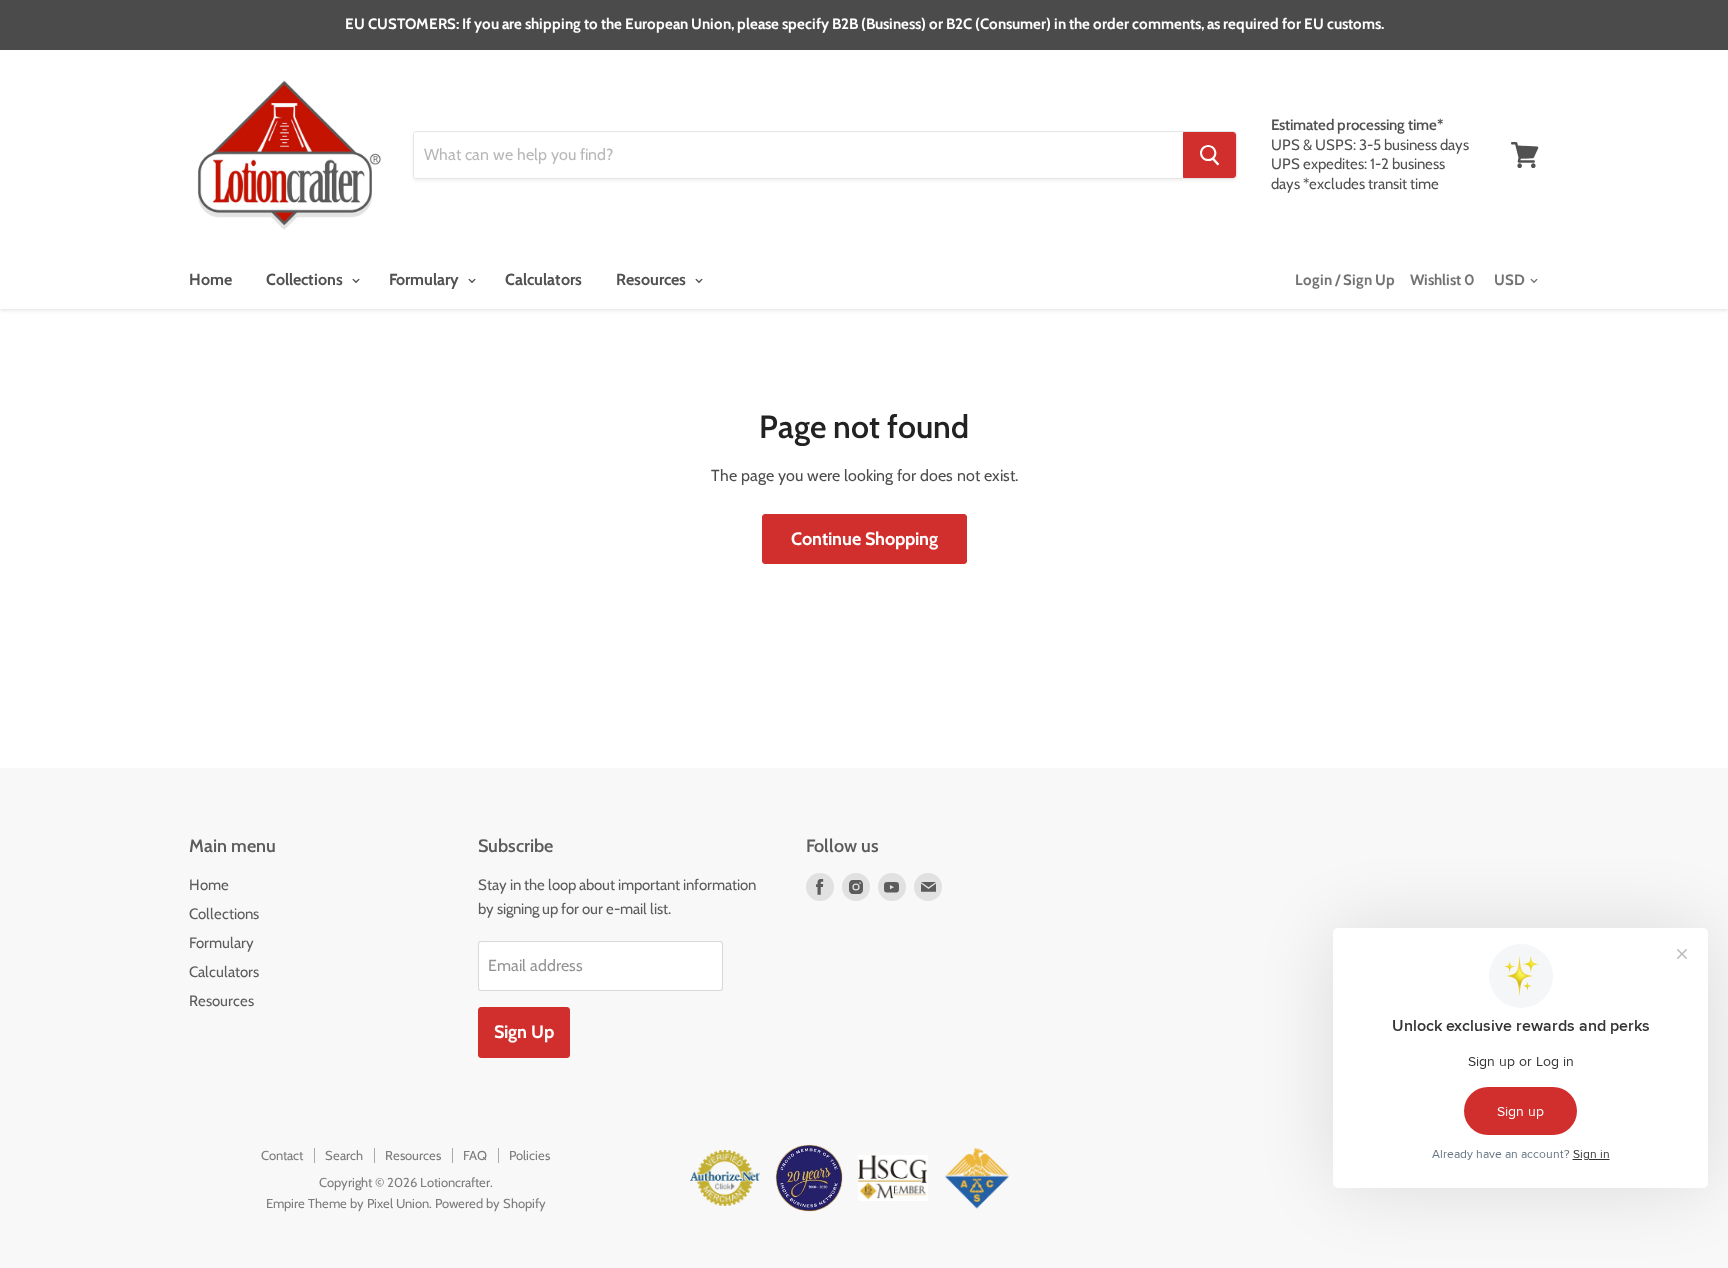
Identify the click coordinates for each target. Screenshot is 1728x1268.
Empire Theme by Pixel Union (347, 1203)
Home (210, 279)
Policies (529, 1155)
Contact (282, 1155)
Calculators (543, 279)
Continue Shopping (864, 539)
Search (344, 1155)
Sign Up (524, 1032)
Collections (306, 279)
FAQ (475, 1155)
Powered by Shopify (490, 1203)
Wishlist (1442, 280)
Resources (653, 279)
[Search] (1209, 155)
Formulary (426, 279)
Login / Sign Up (1345, 280)
